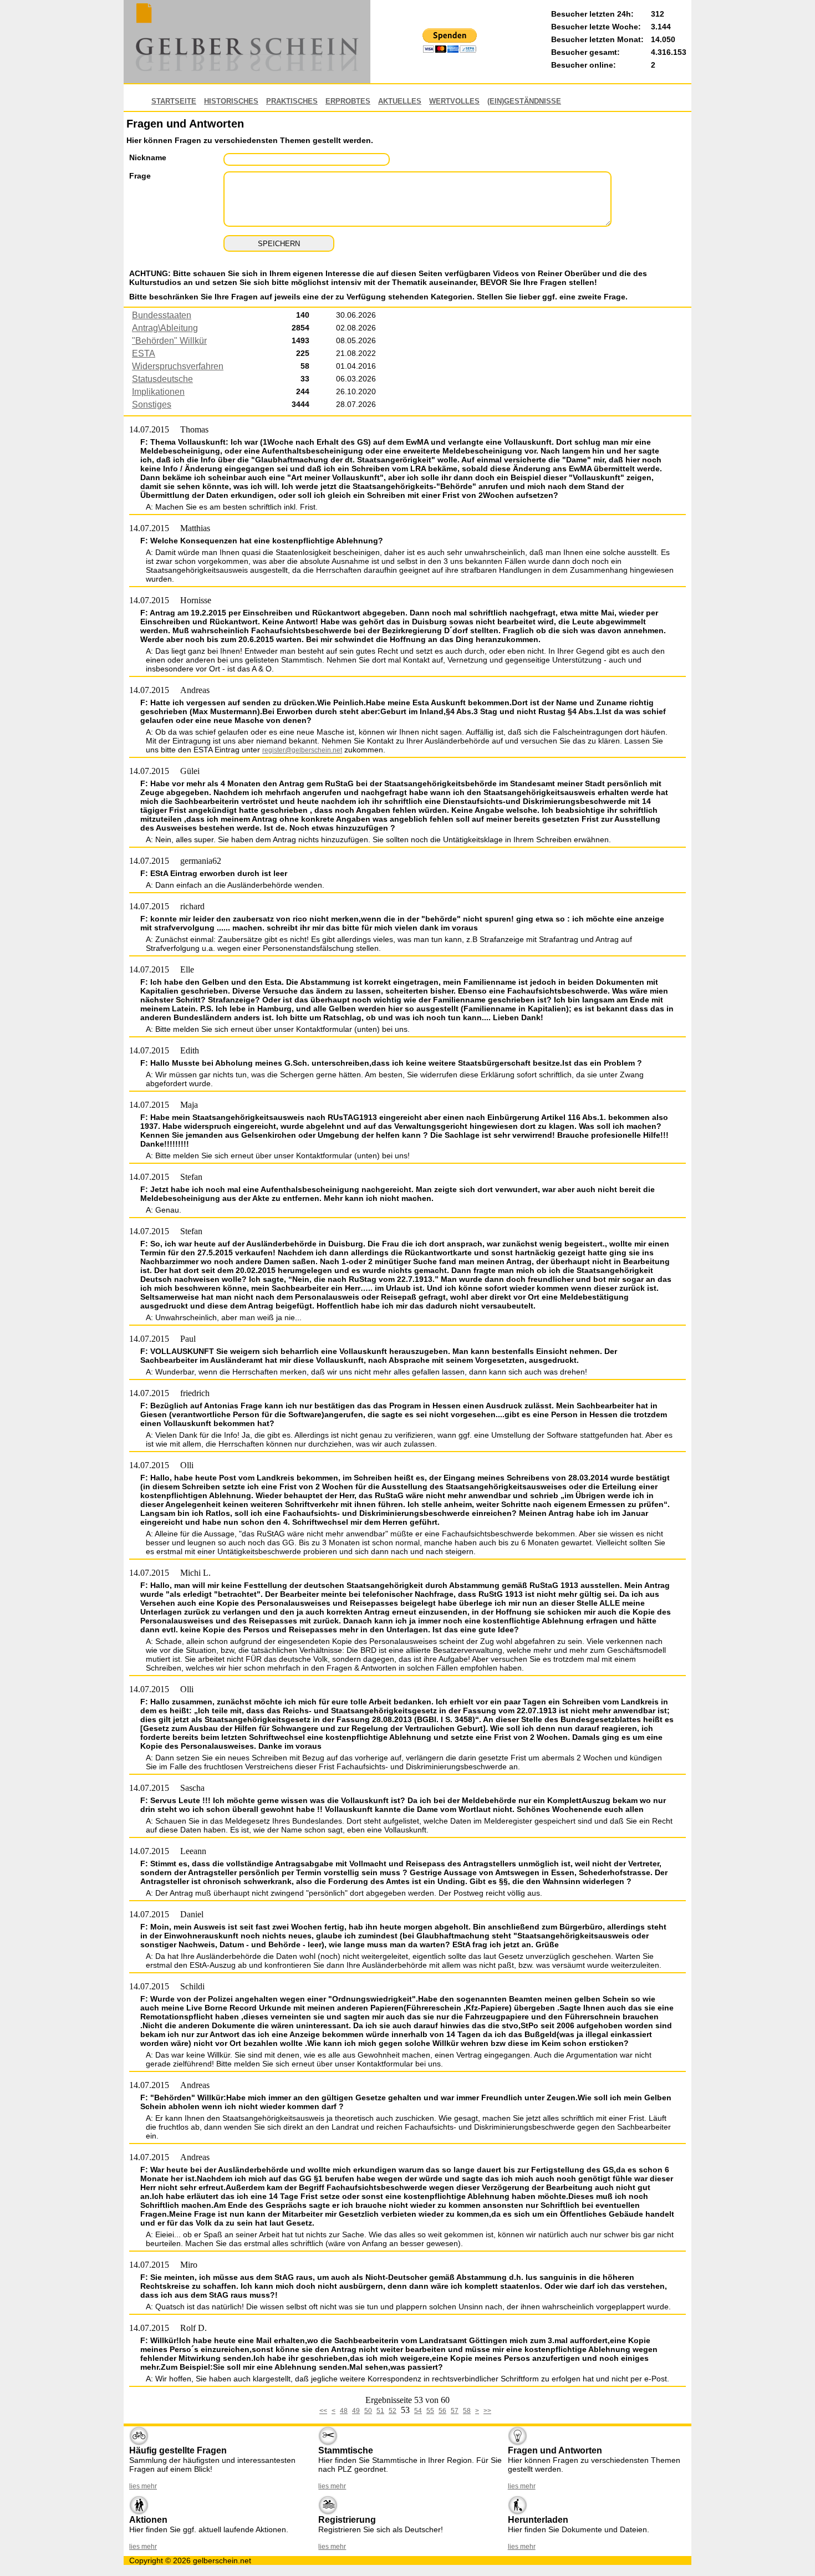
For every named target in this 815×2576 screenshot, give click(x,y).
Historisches (231, 101)
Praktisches (292, 101)
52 (393, 2411)
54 (418, 2411)
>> (487, 2411)
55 (430, 2411)
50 (368, 2411)
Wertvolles (454, 101)
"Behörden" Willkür (169, 341)
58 (467, 2411)
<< (323, 2411)
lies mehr (143, 2486)
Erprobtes (348, 101)
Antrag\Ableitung (165, 328)
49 (356, 2411)
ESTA (144, 353)
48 (344, 2411)
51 (380, 2411)
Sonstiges (152, 404)
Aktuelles (400, 101)
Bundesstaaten (162, 315)
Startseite (174, 101)
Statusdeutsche (162, 379)
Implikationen (158, 392)
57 (455, 2411)
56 (442, 2411)
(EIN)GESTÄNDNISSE (524, 101)
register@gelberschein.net (302, 750)
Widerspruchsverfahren (178, 366)
